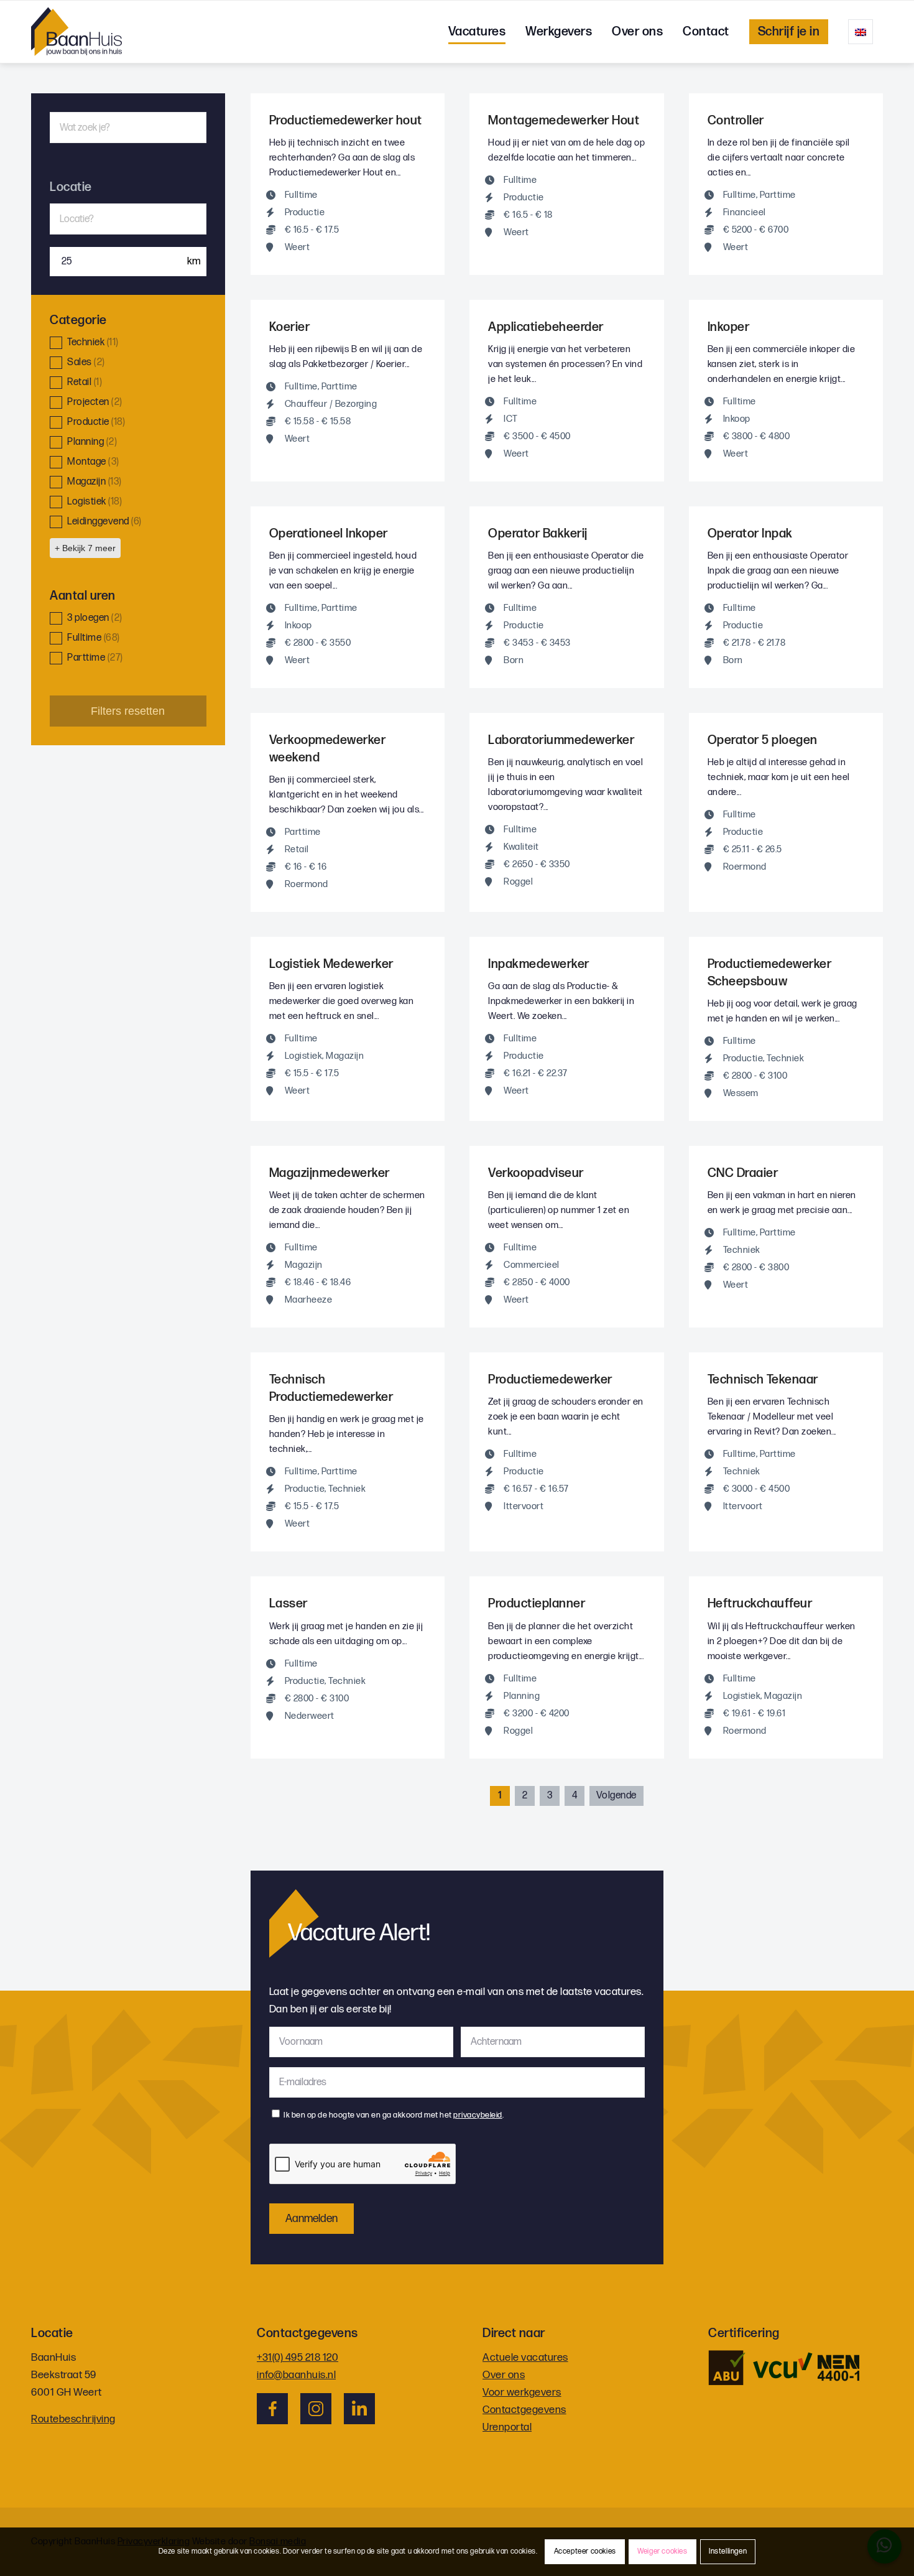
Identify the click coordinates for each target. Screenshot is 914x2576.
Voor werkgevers (522, 2392)
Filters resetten (128, 711)
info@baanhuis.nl (296, 2375)
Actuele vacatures (525, 2358)
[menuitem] (477, 32)
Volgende (616, 1796)
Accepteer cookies (585, 2551)
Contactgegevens (524, 2410)
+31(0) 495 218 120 (298, 2358)
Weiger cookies (662, 2551)
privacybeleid (478, 2115)
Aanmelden (312, 2219)
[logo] (76, 32)
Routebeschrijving (73, 2419)
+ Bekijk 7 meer (85, 548)
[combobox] (128, 219)
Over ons (504, 2375)
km (193, 261)
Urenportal (507, 2427)
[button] (128, 343)
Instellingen (728, 2551)
